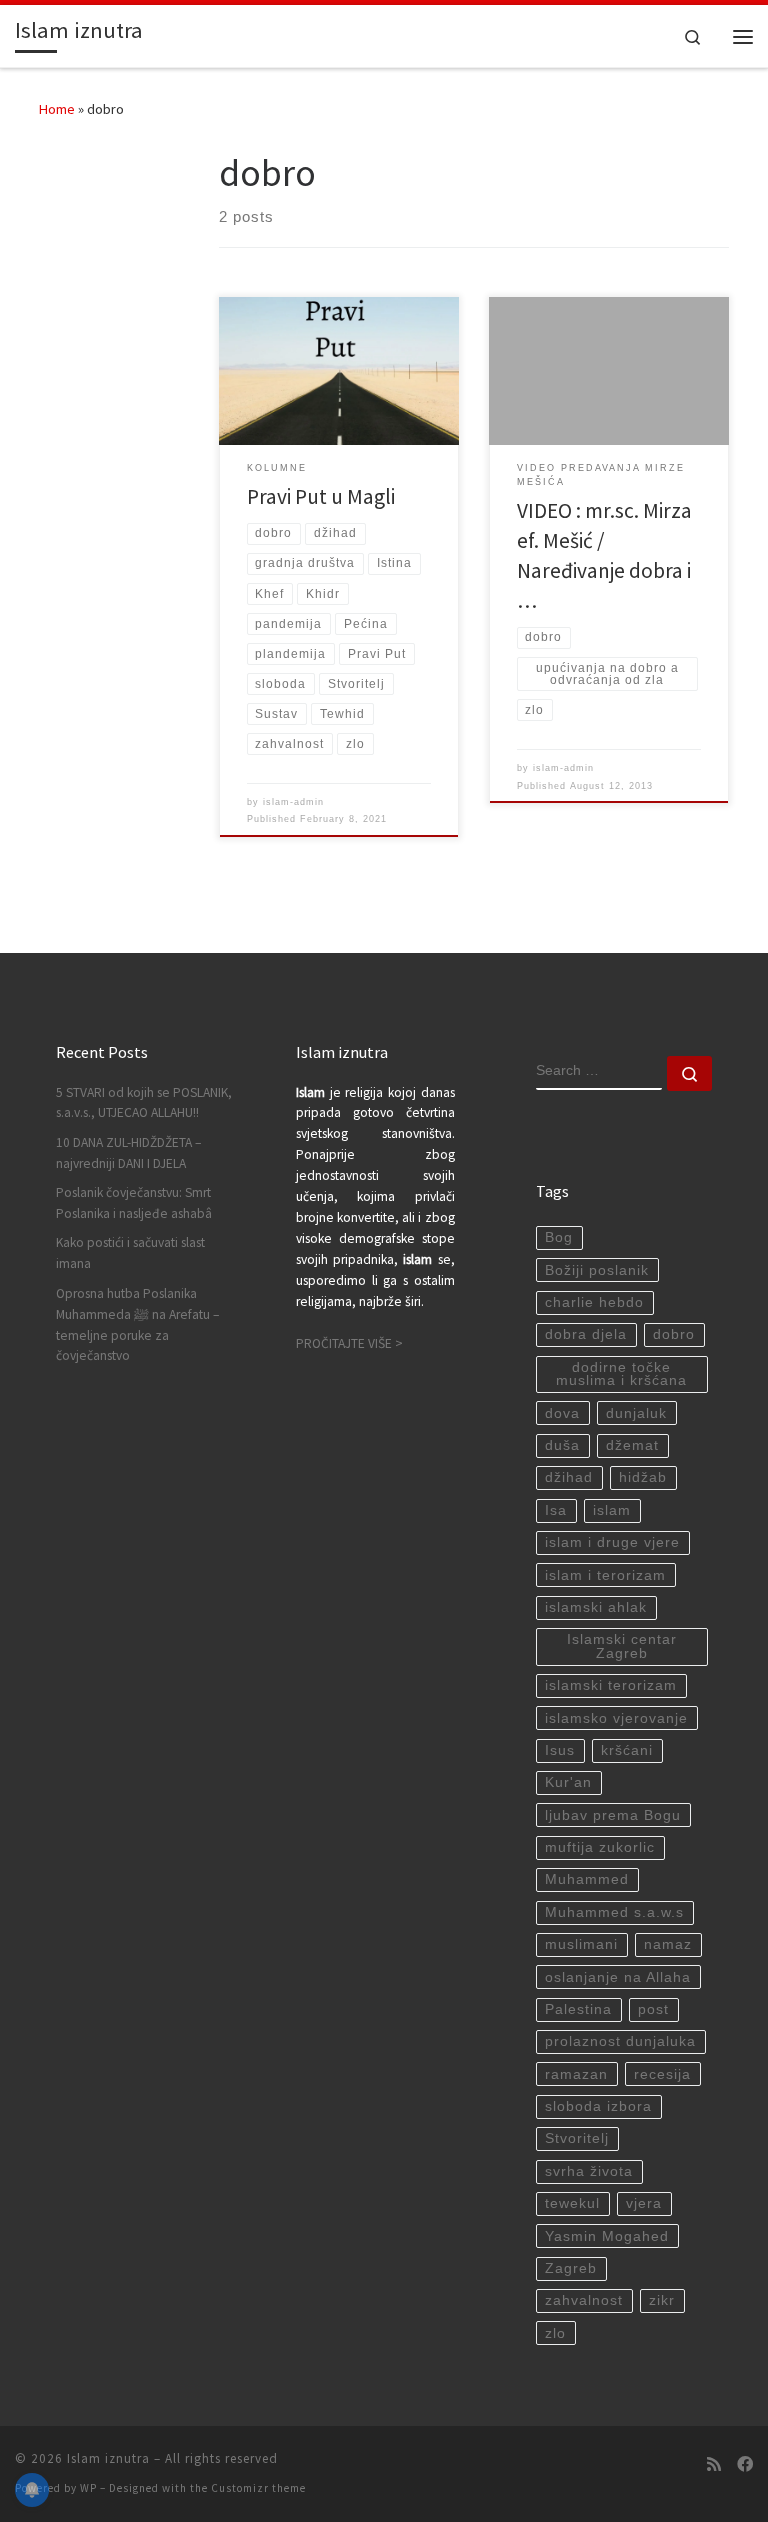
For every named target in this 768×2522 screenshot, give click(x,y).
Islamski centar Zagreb (622, 1646)
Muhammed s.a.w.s (614, 1912)
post (653, 2009)
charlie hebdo (594, 1302)
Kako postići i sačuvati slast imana (130, 1253)
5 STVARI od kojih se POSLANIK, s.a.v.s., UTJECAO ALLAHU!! (144, 1103)
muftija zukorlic (600, 1847)
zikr (662, 2300)
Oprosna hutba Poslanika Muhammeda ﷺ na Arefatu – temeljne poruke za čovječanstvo (137, 1325)
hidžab (643, 1477)
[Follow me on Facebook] (745, 2464)
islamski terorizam (611, 1685)
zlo (555, 2333)
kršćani (627, 1750)
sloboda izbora (598, 2106)
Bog (559, 1237)
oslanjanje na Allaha (618, 1977)
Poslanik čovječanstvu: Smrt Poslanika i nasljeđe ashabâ (134, 1203)
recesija (662, 2074)
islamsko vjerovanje (616, 1718)
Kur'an (568, 1782)
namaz (668, 1944)
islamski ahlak (596, 1607)
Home (57, 109)
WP (88, 2488)
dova (562, 1413)
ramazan (576, 2074)
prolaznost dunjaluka (620, 2041)
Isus (560, 1750)
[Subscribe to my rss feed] (714, 2464)
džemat (632, 1445)
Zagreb (571, 2268)
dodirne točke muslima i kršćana (621, 1374)
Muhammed (587, 1879)
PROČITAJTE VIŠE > (349, 1343)
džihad (569, 1477)
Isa (556, 1510)
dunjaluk (636, 1413)
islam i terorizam (605, 1575)
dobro (674, 1334)
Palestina (578, 2009)
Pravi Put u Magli (321, 496)
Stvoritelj (577, 2138)
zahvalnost (584, 2300)
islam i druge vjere (612, 1542)
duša (562, 1445)
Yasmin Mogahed (607, 2236)
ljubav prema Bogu (613, 1815)
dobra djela (586, 1334)
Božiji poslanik (597, 1270)
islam (612, 1510)
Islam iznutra (108, 2458)
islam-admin (293, 802)
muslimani (581, 1944)
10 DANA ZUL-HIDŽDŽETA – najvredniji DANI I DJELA (128, 1153)
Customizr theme (258, 2488)
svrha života (589, 2171)
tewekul (572, 2203)
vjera (644, 2203)
